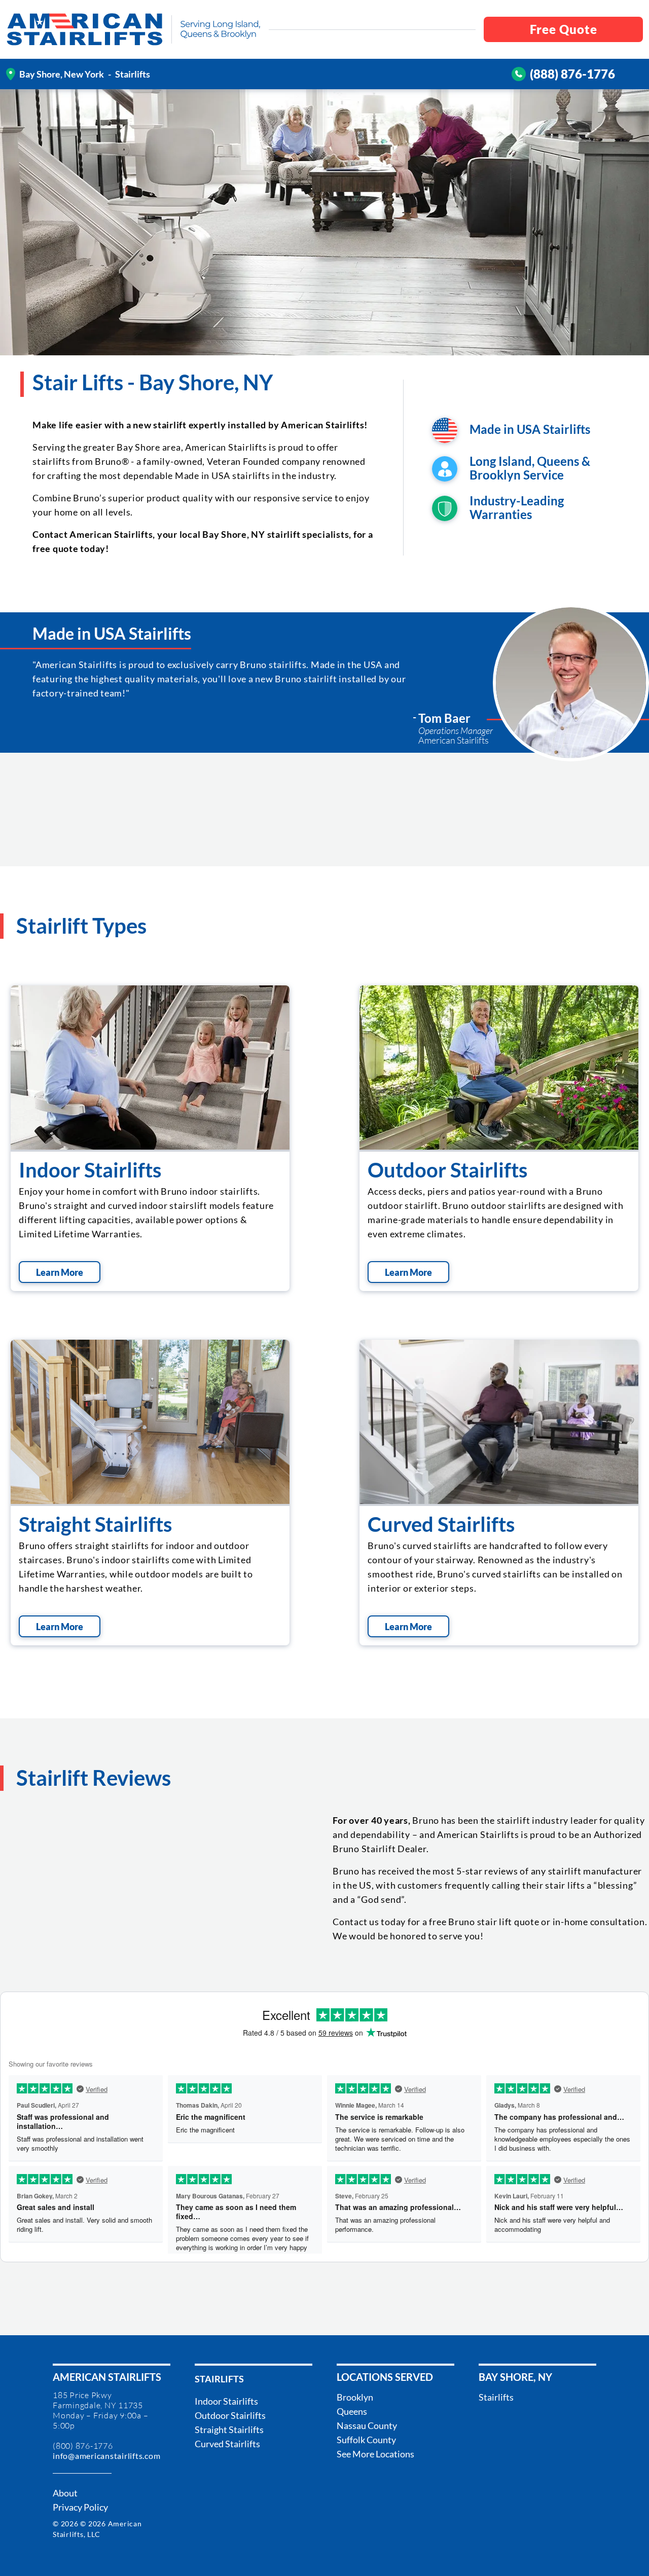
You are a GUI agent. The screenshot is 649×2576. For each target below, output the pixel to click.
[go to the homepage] (85, 29)
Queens (352, 2411)
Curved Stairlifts (441, 1524)
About (65, 2493)
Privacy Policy (80, 2507)
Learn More (60, 1272)
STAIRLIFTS (219, 2379)
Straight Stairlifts (95, 1524)
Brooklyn (355, 2397)
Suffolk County (366, 2440)
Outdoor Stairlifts (447, 1170)
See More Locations (375, 2454)
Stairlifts (496, 2397)
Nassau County (367, 2425)
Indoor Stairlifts (90, 1170)
